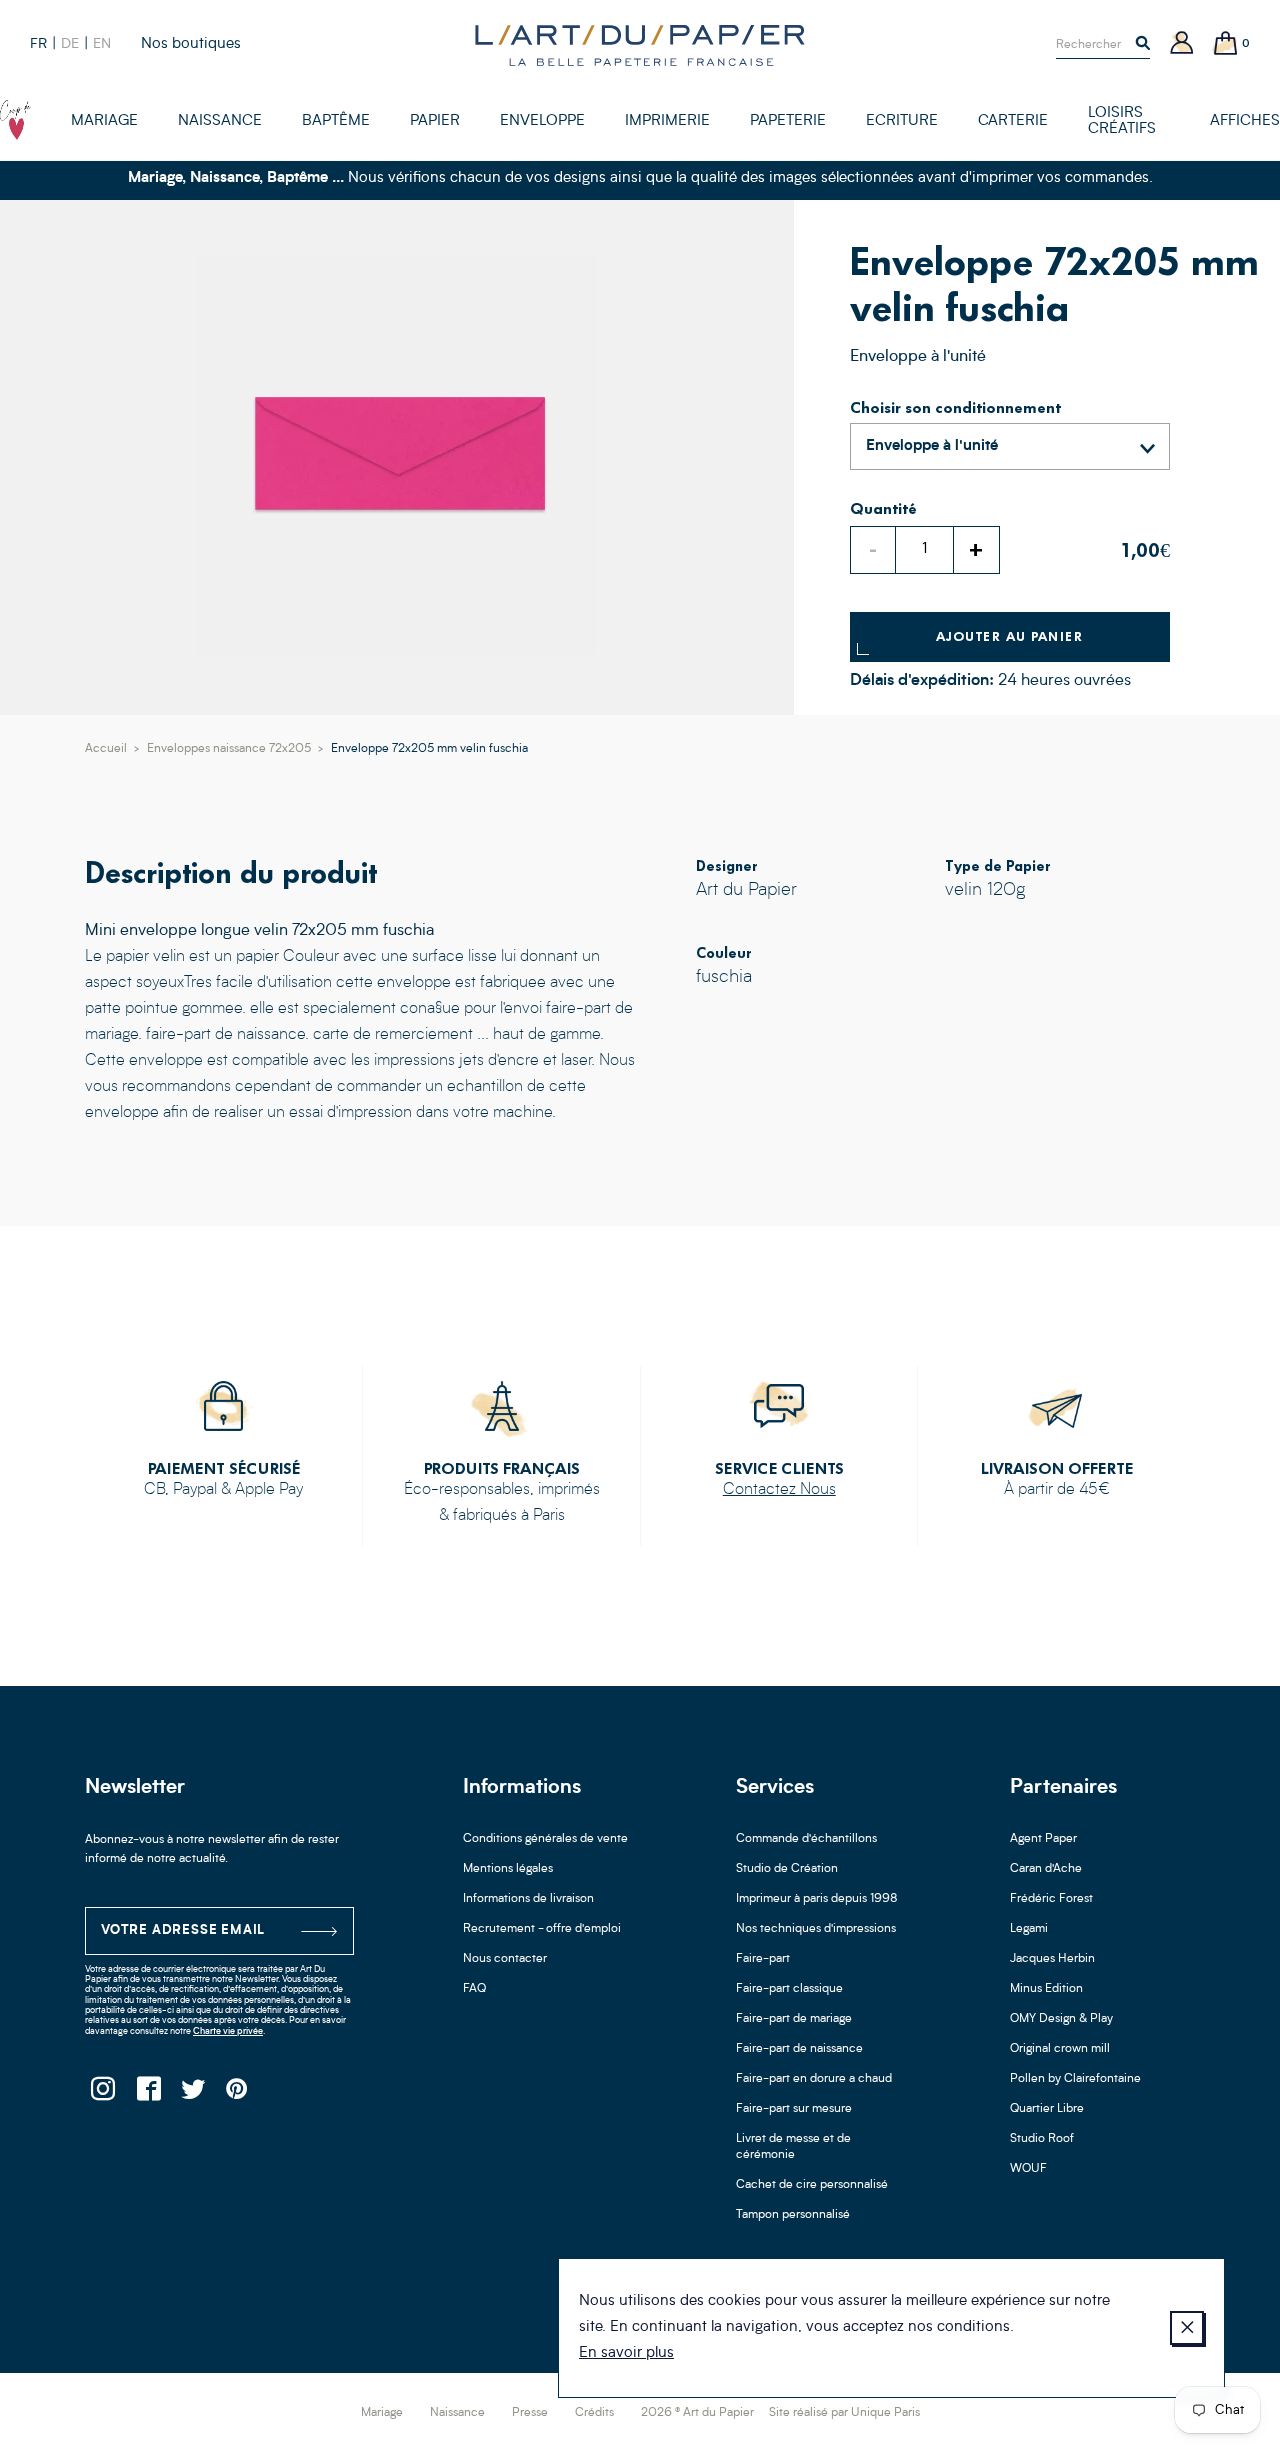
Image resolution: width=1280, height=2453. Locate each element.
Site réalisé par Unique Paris (844, 2413)
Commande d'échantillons (806, 1839)
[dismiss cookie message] (1187, 2328)
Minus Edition (1046, 1989)
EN (102, 44)
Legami (1029, 1929)
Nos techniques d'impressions (816, 1929)
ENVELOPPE (542, 121)
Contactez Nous (779, 1490)
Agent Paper (1043, 1839)
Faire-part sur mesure (794, 2109)
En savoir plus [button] (626, 2353)
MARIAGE (104, 121)
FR (38, 44)
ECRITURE (902, 121)
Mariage (382, 2413)
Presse (530, 2413)
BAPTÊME (336, 121)
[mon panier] (1226, 44)
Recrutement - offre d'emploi (542, 1929)
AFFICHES (1245, 121)
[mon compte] (1182, 44)
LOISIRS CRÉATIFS (1122, 121)
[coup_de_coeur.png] (15, 120)
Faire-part (763, 1959)
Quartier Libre (1047, 2109)
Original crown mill (1060, 2049)
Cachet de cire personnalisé (812, 2185)
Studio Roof (1042, 2139)
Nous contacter (505, 1959)
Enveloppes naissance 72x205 (229, 749)
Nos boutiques (191, 44)
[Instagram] (102, 2094)
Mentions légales (508, 1869)
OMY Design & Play (1061, 2019)
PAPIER (435, 121)
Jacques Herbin (1052, 1959)
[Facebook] (147, 2094)
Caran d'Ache (1046, 1869)
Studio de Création (787, 1869)
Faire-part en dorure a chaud (814, 2079)
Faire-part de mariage (794, 2019)
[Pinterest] (237, 2094)
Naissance (457, 2413)
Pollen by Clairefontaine (1075, 2079)
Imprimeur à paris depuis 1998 (817, 1899)
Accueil (106, 749)
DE (70, 44)
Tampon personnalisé (793, 2215)
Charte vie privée (228, 2031)
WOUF (1028, 2169)
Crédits (594, 2413)
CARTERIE (1013, 121)
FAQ (474, 1989)
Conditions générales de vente (545, 1839)
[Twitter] (192, 2094)
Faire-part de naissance (799, 2049)
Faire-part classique (789, 1989)
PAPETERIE (788, 121)
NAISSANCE (220, 121)
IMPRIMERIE (667, 121)
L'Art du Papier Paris (640, 45)
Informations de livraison (528, 1899)
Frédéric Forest (1051, 1899)
